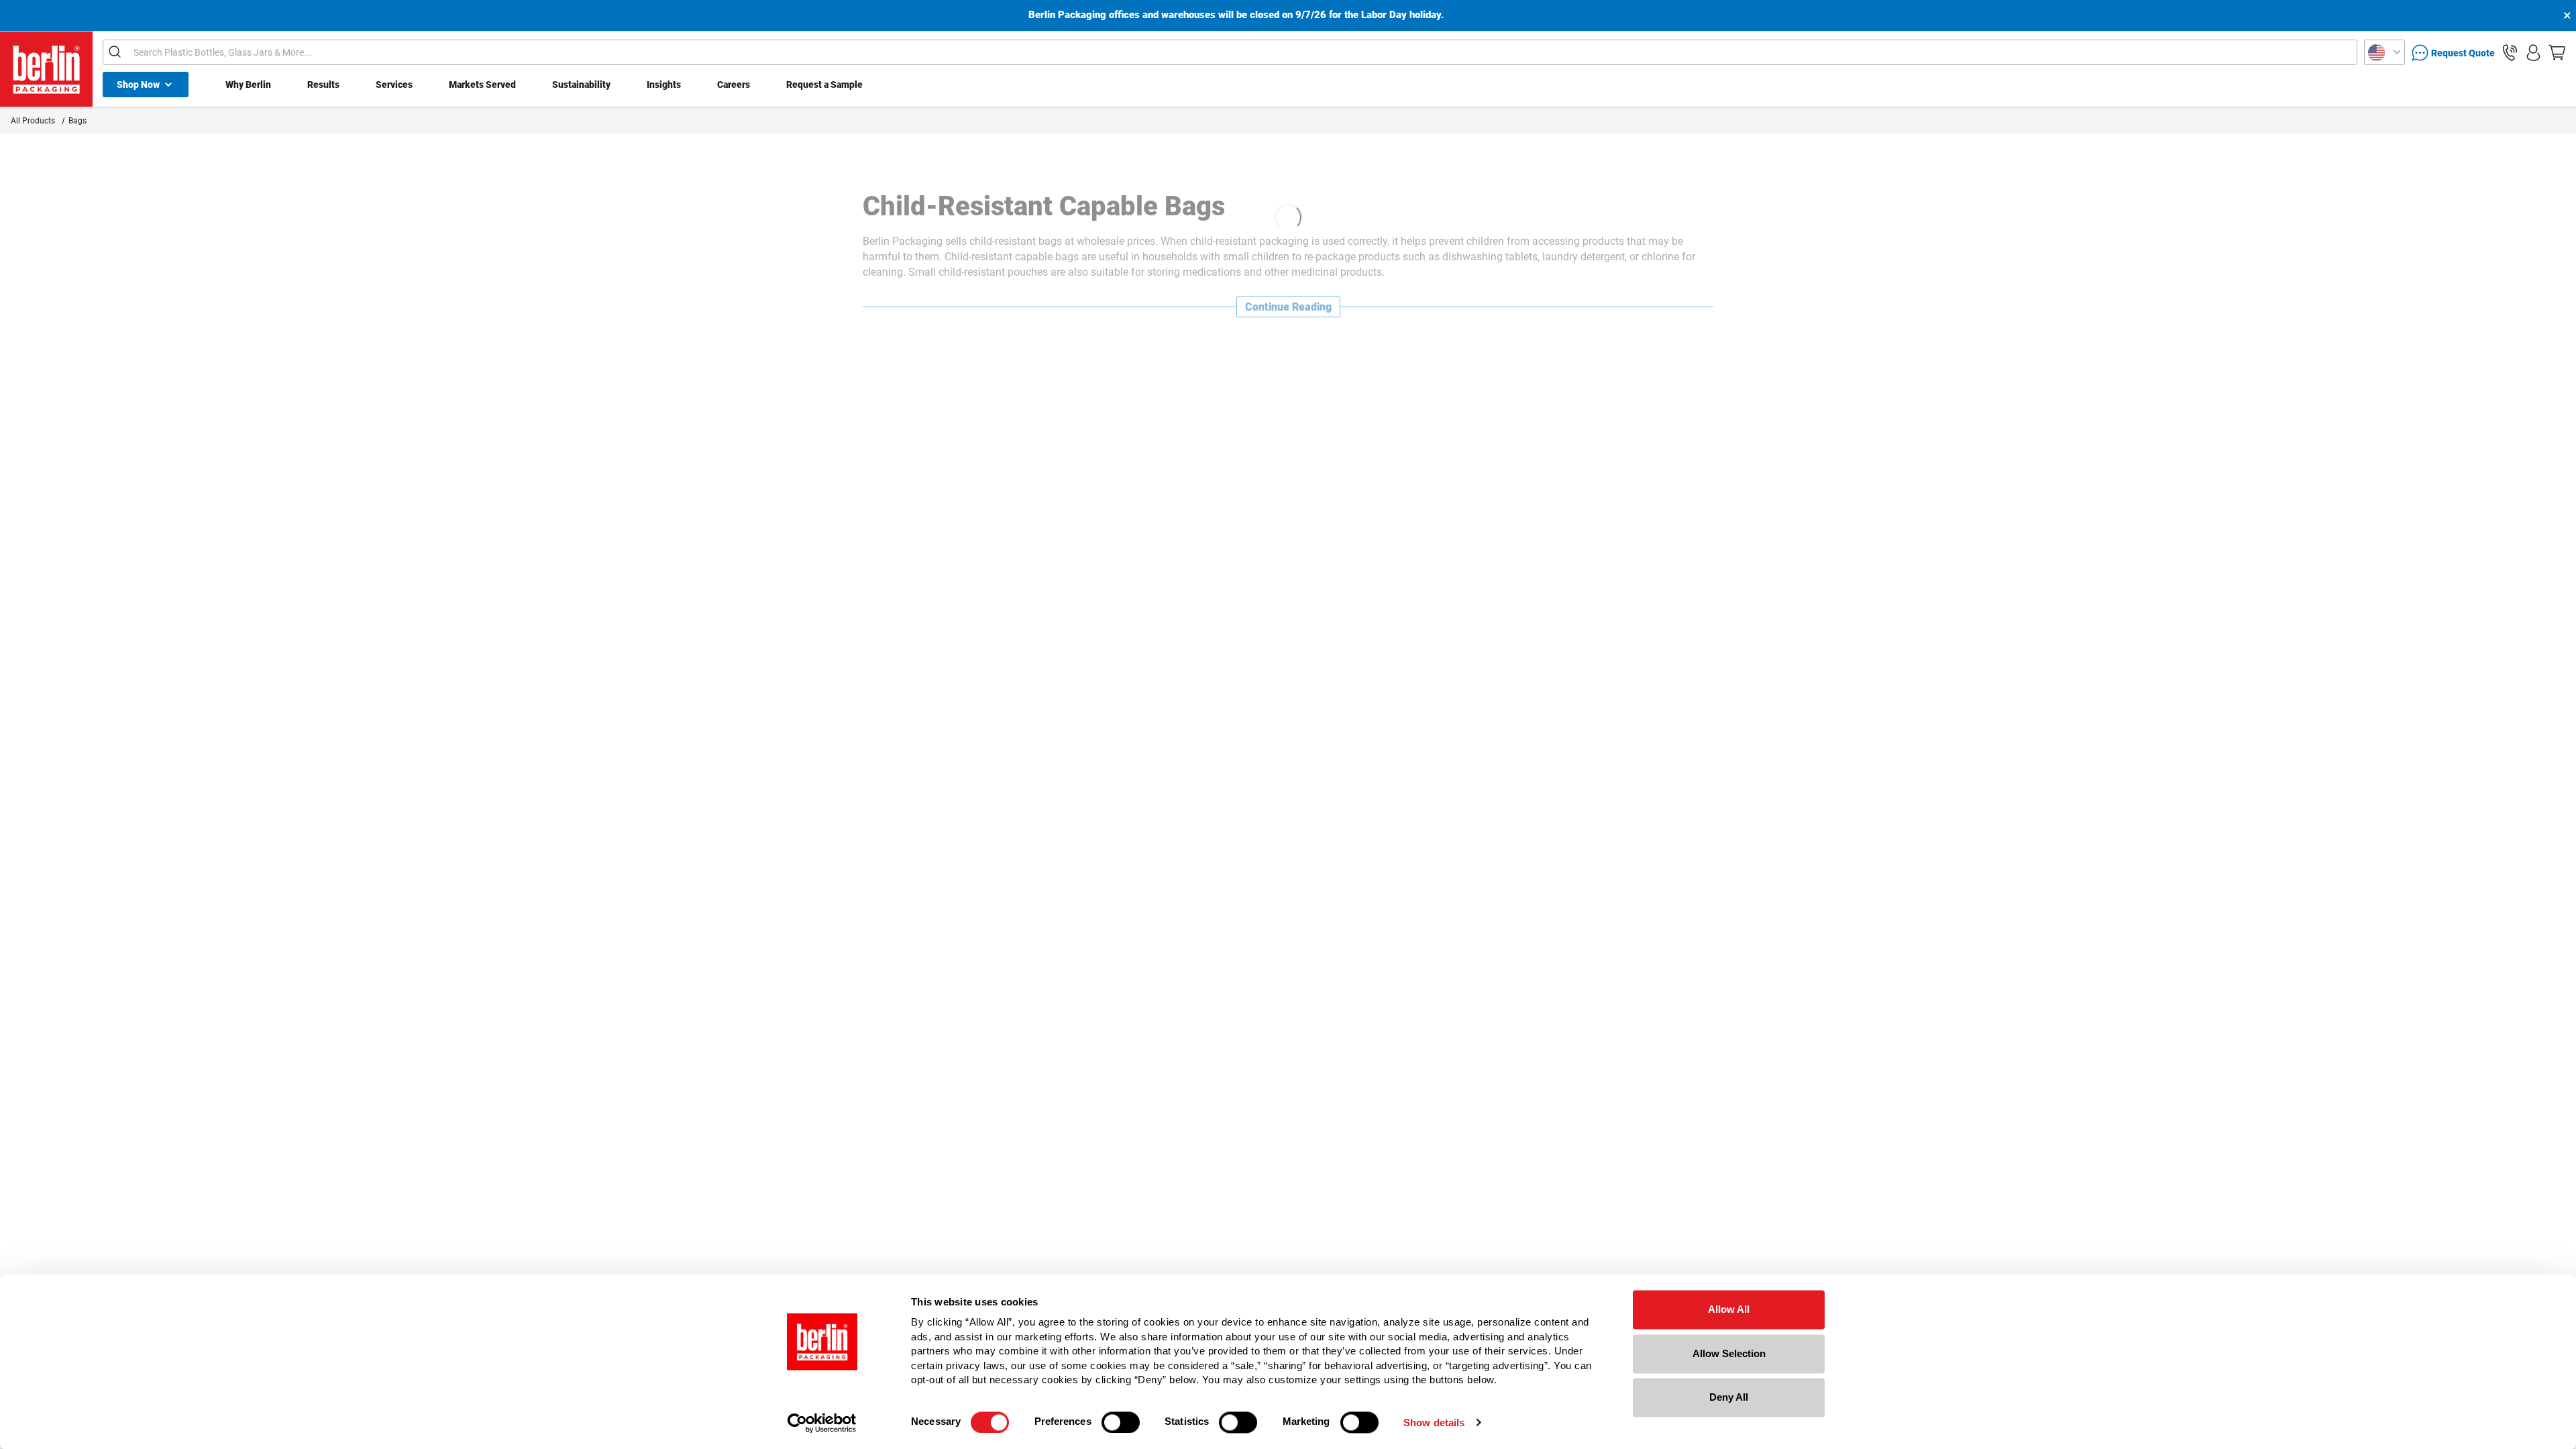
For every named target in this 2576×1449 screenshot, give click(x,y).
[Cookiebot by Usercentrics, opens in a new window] (822, 1423)
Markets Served (482, 85)
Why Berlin (248, 85)
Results (323, 85)
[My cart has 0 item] (2557, 53)
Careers (734, 85)
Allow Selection (1729, 1353)
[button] (2510, 53)
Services (394, 85)
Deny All (1729, 1397)
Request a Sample (824, 85)
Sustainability (581, 85)
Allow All (1729, 1309)
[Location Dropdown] (2384, 52)
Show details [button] (1434, 1423)
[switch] (1121, 1422)
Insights (664, 85)
